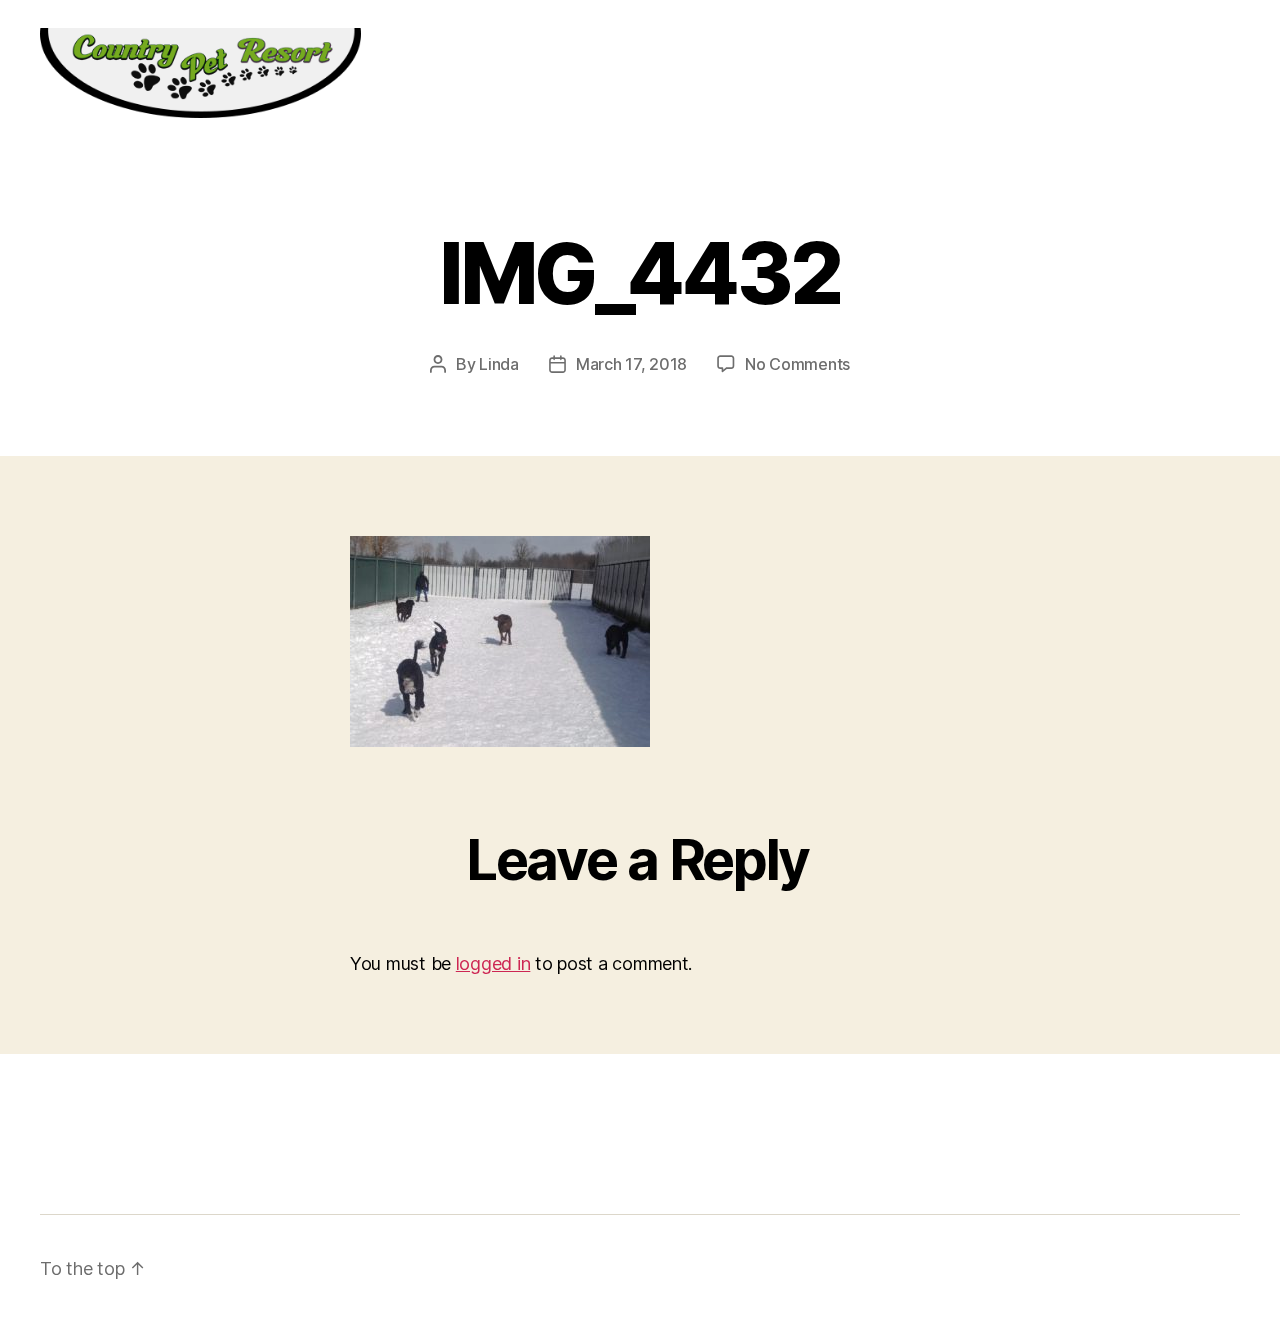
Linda (499, 364)
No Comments (797, 364)
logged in (493, 963)
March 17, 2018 (631, 364)
